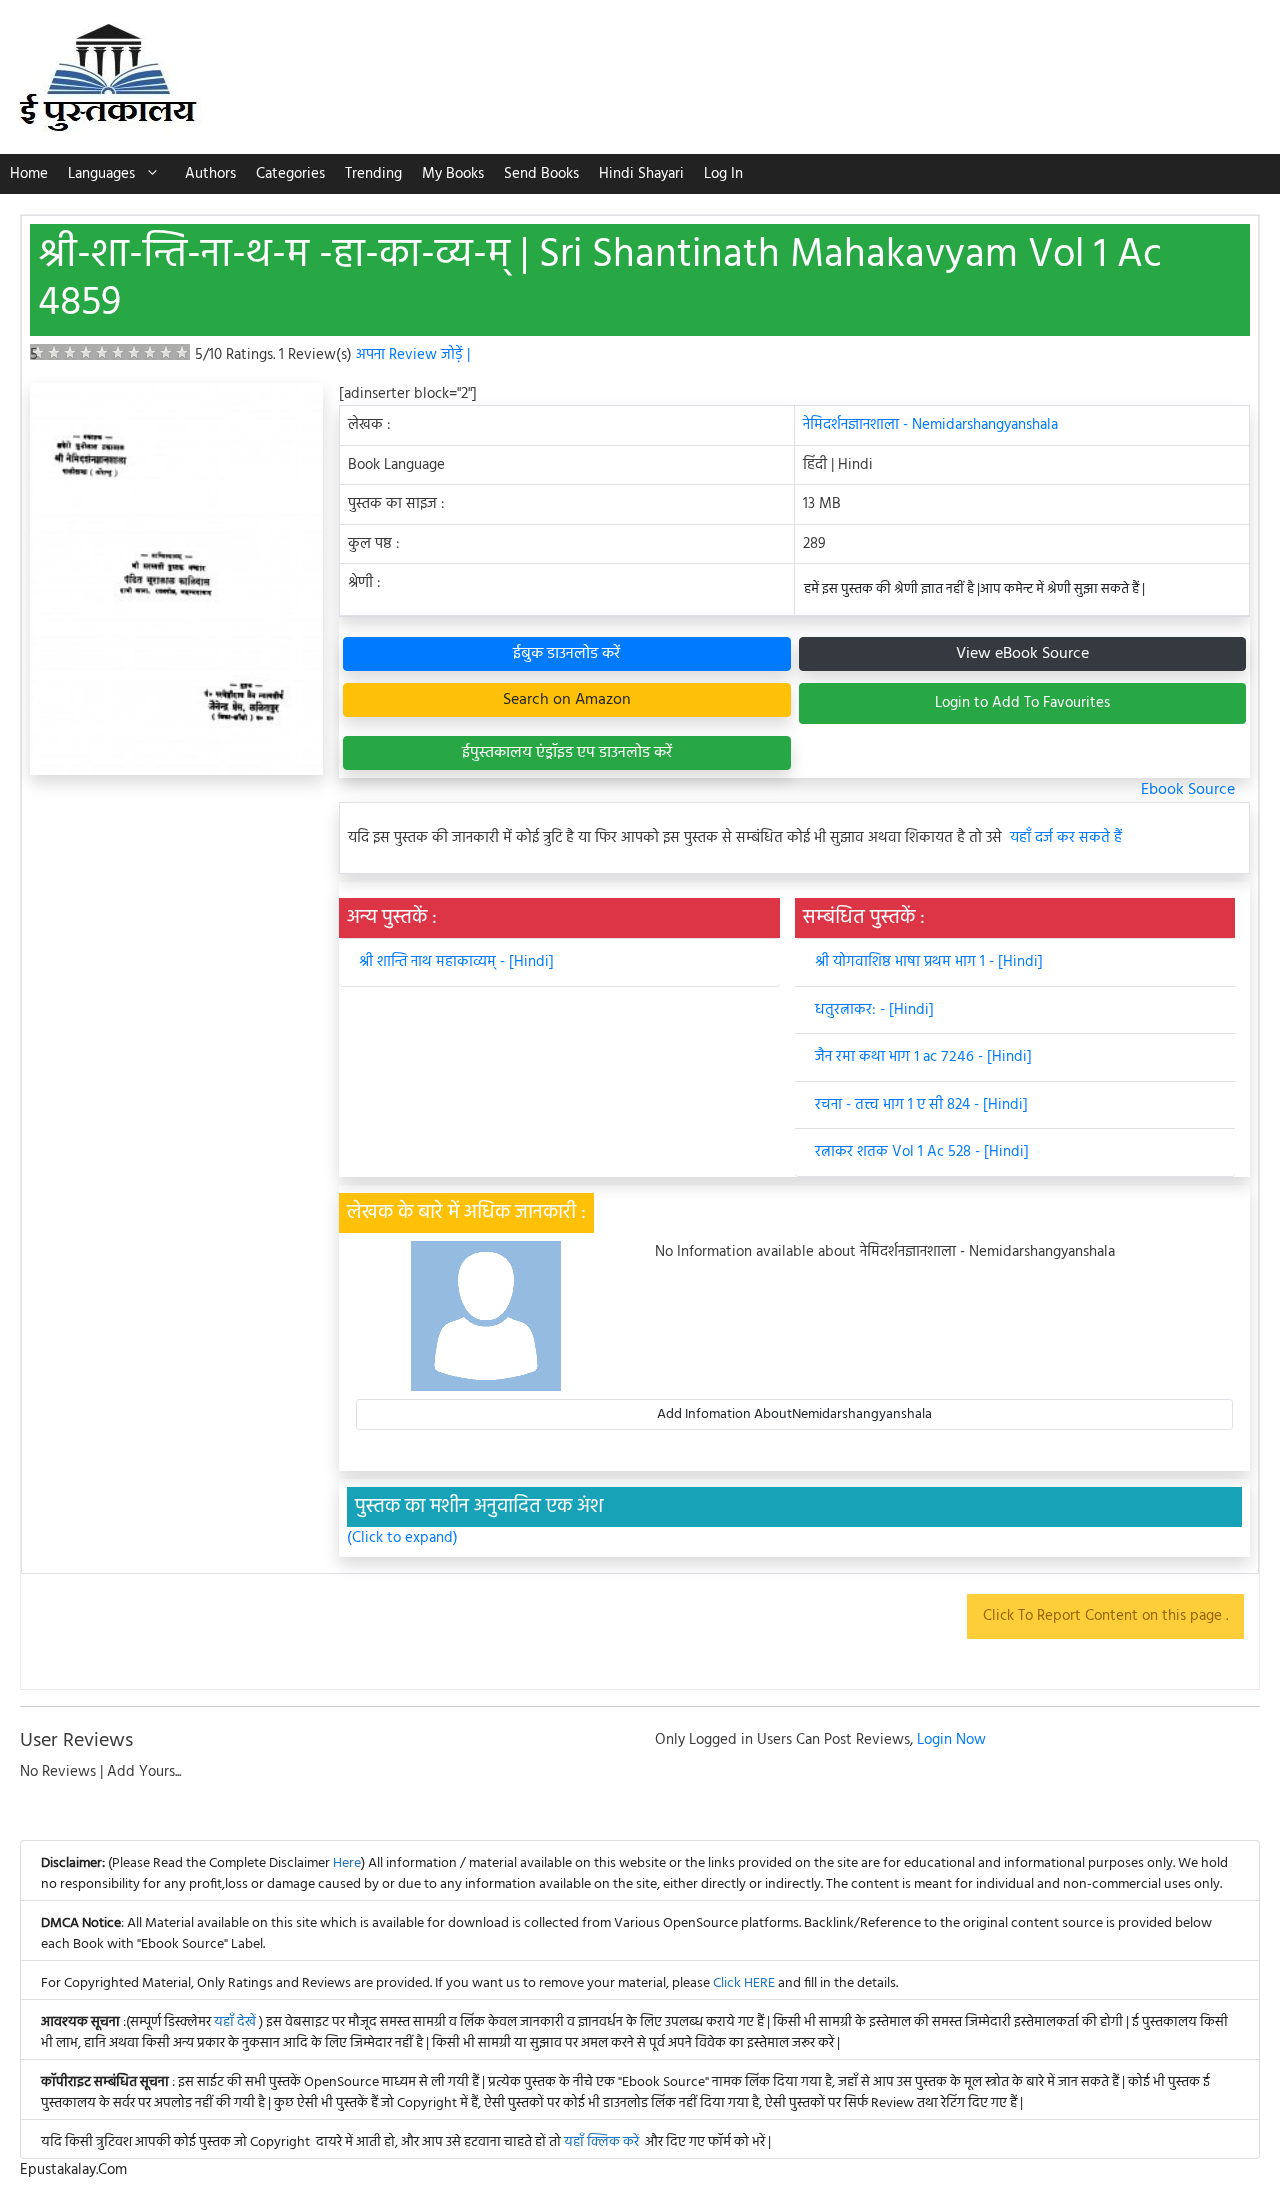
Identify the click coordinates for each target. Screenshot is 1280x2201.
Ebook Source (1188, 790)
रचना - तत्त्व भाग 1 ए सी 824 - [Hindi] (921, 1105)
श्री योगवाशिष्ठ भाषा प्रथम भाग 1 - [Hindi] (929, 962)
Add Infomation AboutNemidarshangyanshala (794, 1414)
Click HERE (744, 1983)
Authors (210, 174)
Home (29, 174)
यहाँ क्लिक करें (601, 2142)
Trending (373, 174)
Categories (290, 174)
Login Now (951, 1740)
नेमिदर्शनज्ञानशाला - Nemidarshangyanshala (930, 425)
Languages (101, 174)
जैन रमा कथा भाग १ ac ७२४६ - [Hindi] (923, 1057)
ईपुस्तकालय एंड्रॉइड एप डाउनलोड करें (567, 753)
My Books (453, 174)
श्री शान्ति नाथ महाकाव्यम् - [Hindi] (456, 962)
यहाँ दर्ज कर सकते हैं (1066, 838)
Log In (723, 174)
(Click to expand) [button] (402, 1538)
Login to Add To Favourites (1022, 703)
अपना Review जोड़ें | (413, 355)
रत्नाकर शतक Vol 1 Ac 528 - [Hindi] (922, 1152)
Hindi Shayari (641, 174)
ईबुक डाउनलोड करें (566, 654)
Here (347, 1863)
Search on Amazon (567, 700)
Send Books (541, 174)
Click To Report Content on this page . (1105, 1616)
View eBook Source (1022, 654)
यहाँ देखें (236, 2022)
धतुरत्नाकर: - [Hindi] (874, 1010)
